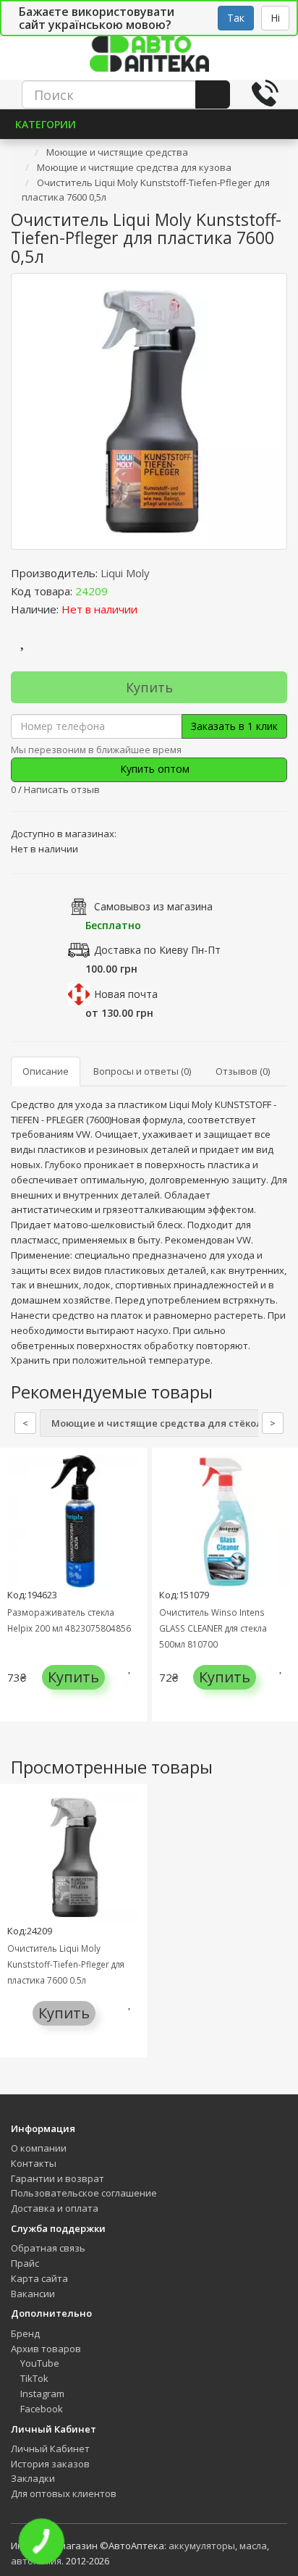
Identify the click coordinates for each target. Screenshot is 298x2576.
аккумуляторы (202, 2546)
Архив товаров (46, 2349)
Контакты (34, 2163)
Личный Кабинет (50, 2449)
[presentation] (14, 1596)
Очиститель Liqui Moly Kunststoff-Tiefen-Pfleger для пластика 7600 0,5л (66, 1964)
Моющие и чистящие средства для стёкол (157, 1423)
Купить (149, 687)
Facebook (41, 2409)
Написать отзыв (62, 789)
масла (253, 2546)
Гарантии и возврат (58, 2178)
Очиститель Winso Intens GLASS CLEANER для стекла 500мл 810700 (213, 1628)
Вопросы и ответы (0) (142, 1071)
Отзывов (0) (243, 1071)
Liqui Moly (125, 573)
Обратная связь (48, 2248)
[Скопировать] (119, 591)
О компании (39, 2148)
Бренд (25, 2333)
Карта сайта (39, 2278)
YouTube (39, 2363)
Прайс (25, 2263)
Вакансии (33, 2294)
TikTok (33, 2378)
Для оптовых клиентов (64, 2493)
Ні (275, 18)
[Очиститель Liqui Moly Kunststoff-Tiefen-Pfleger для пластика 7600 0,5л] (149, 411)
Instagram (41, 2394)
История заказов (50, 2464)
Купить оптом (153, 769)
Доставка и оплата (55, 2208)
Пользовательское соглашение (84, 2193)
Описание (46, 1071)
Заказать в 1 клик (234, 726)
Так (236, 18)
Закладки (33, 2478)
